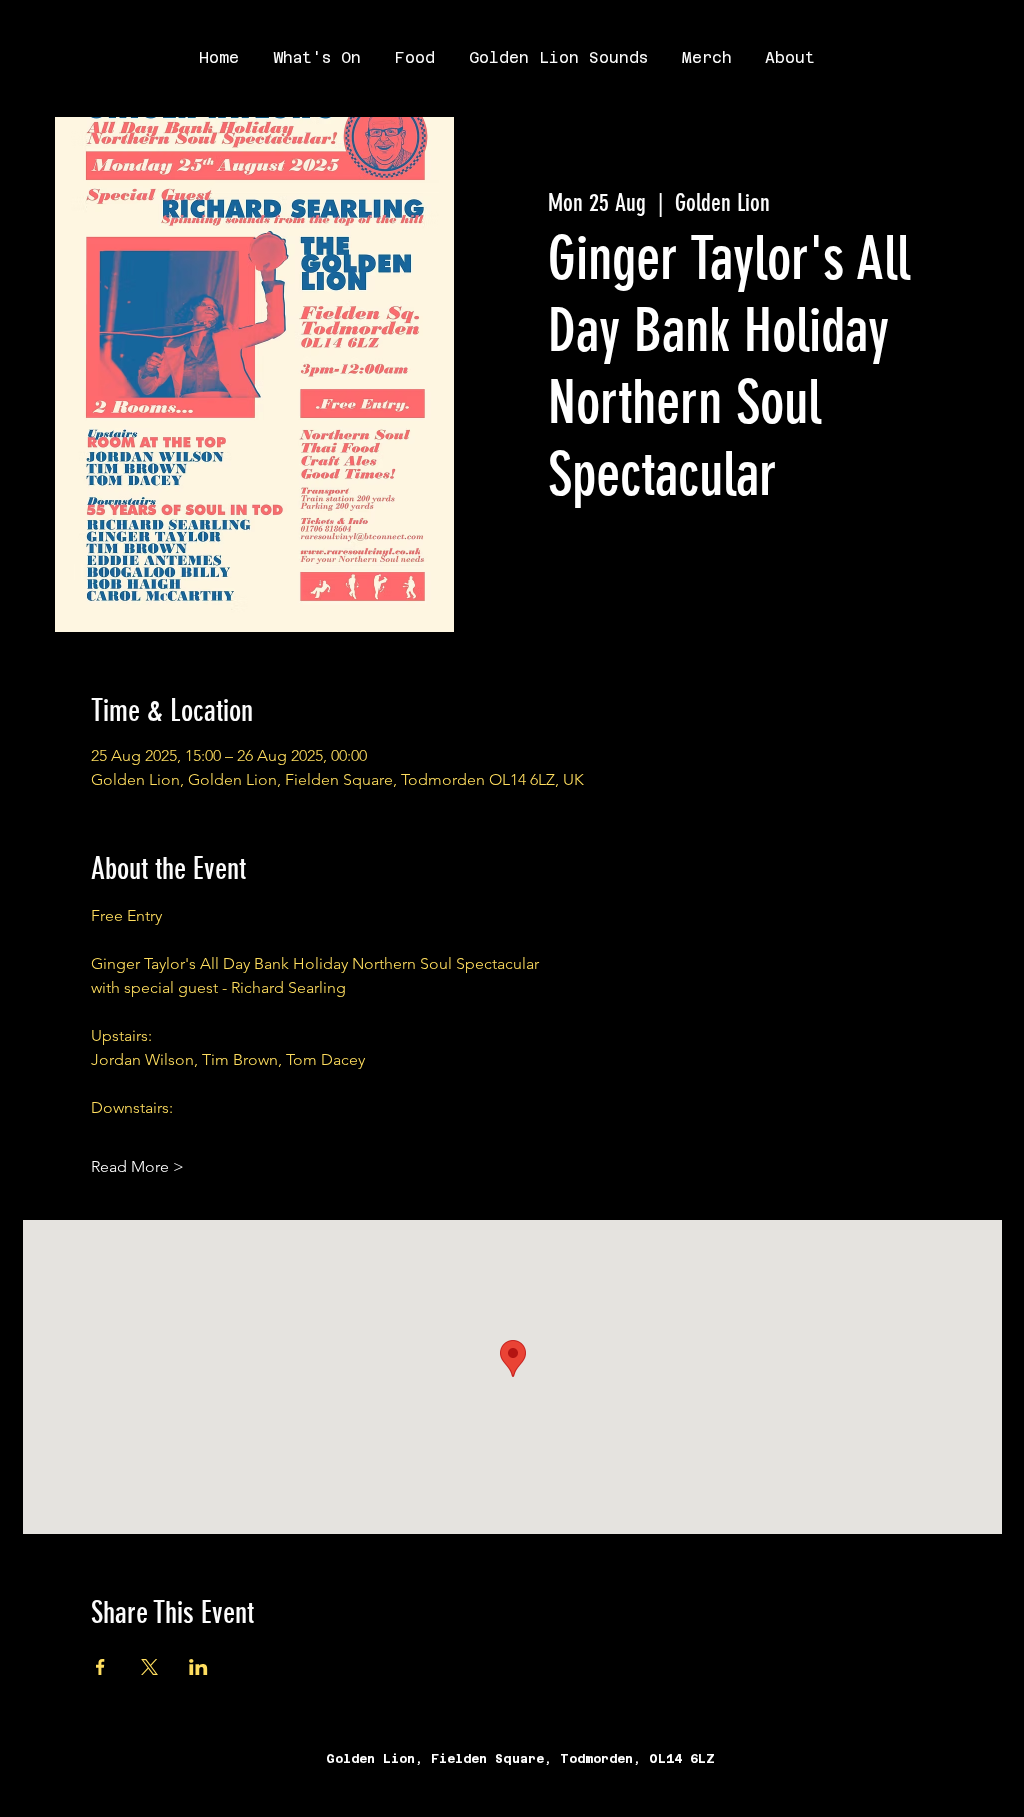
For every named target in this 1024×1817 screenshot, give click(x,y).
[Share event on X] (149, 1667)
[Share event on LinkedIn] (198, 1667)
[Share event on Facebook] (100, 1667)
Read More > (137, 1166)
